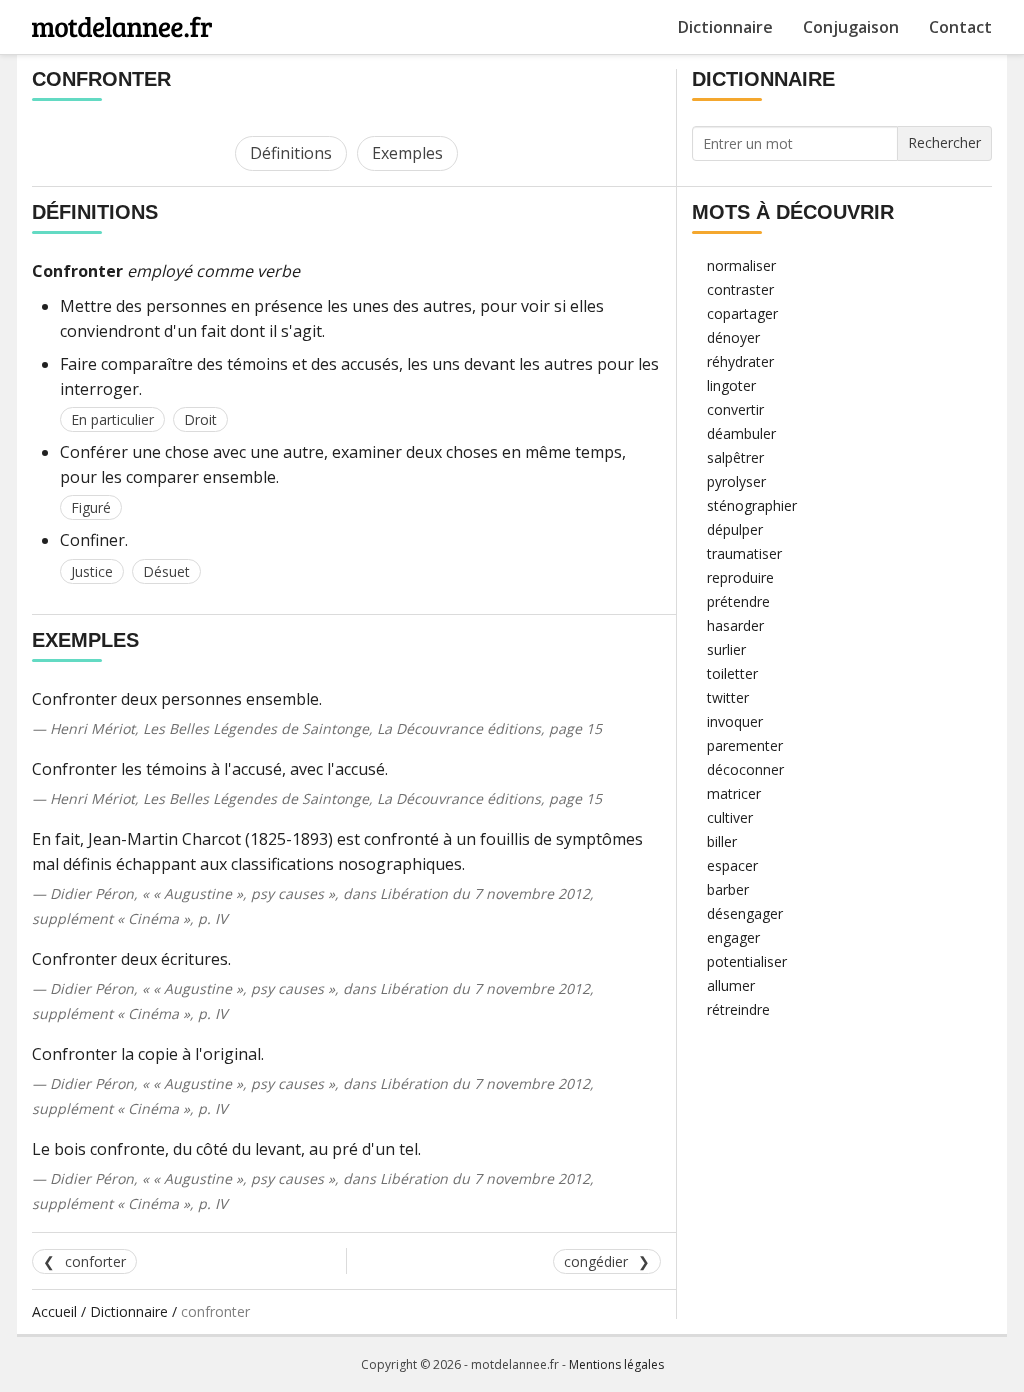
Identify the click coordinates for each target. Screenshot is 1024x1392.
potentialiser (747, 961)
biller (722, 841)
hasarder (735, 625)
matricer (734, 793)
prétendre (738, 601)
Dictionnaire (725, 27)
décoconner (745, 769)
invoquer (735, 721)
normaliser (741, 265)
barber (728, 889)
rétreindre (738, 1009)
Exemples (407, 153)
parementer (745, 745)
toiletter (732, 673)
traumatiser (744, 553)
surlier (726, 649)
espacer (732, 865)
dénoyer (733, 337)
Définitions (291, 153)
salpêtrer (735, 457)
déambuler (741, 433)
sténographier (752, 505)
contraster (740, 289)
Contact (960, 27)
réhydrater (740, 361)
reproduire (740, 577)
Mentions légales (616, 1364)
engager (733, 937)
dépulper (735, 529)
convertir (735, 409)
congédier (596, 1261)
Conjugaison (851, 27)
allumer (731, 985)
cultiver (730, 817)
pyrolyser (736, 481)
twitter (728, 697)
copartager (742, 313)
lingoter (731, 385)
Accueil (54, 1311)
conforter (95, 1261)
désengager (745, 913)
